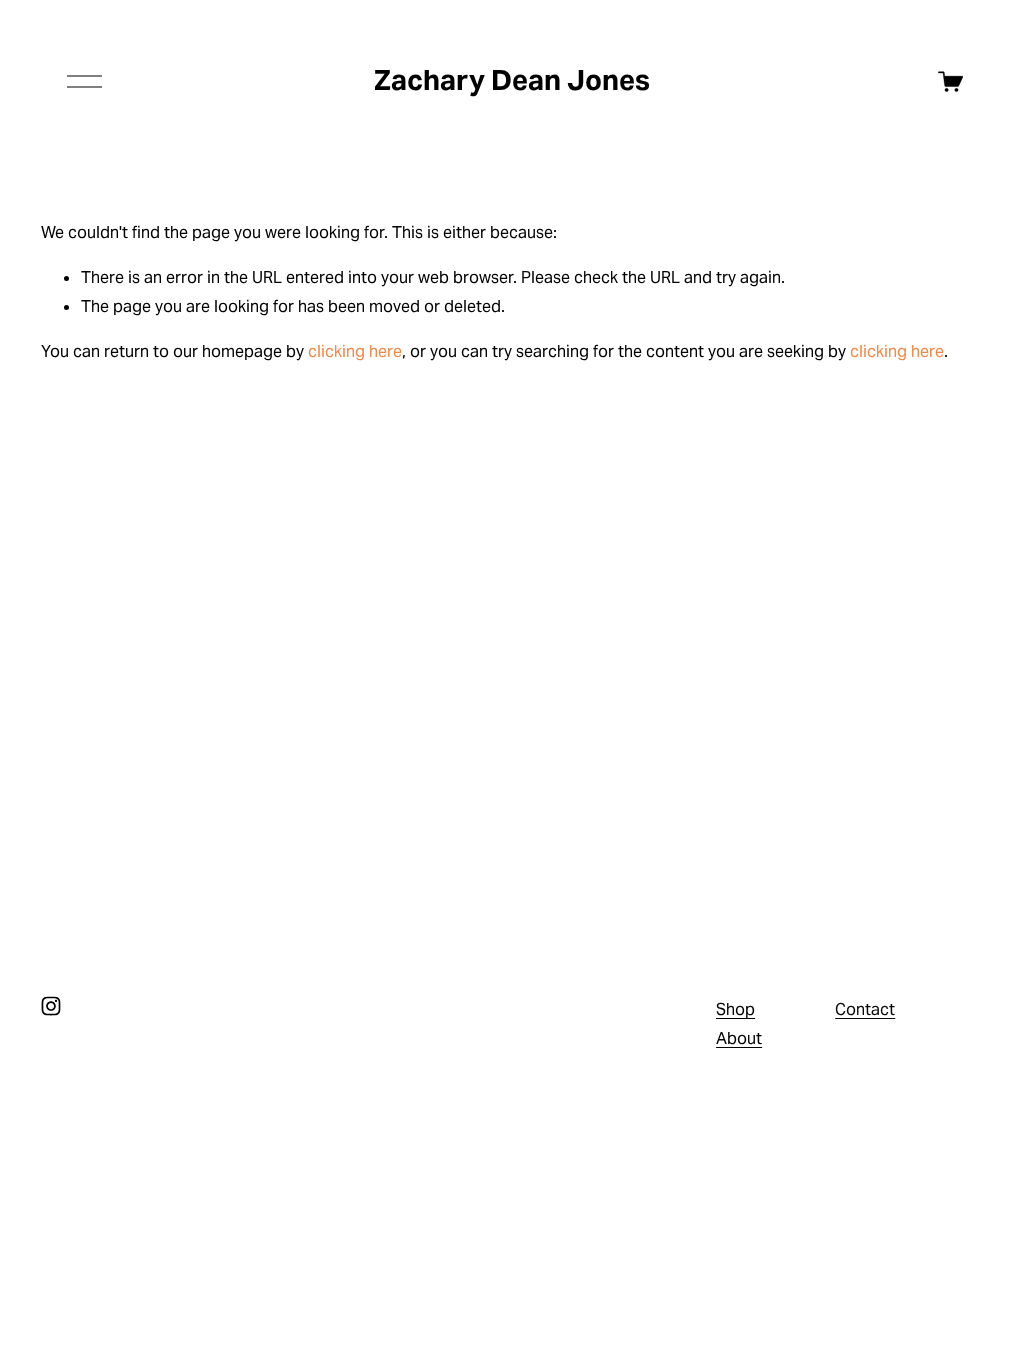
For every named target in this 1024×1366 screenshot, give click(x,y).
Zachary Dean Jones (512, 80)
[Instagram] (51, 1006)
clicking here (355, 351)
